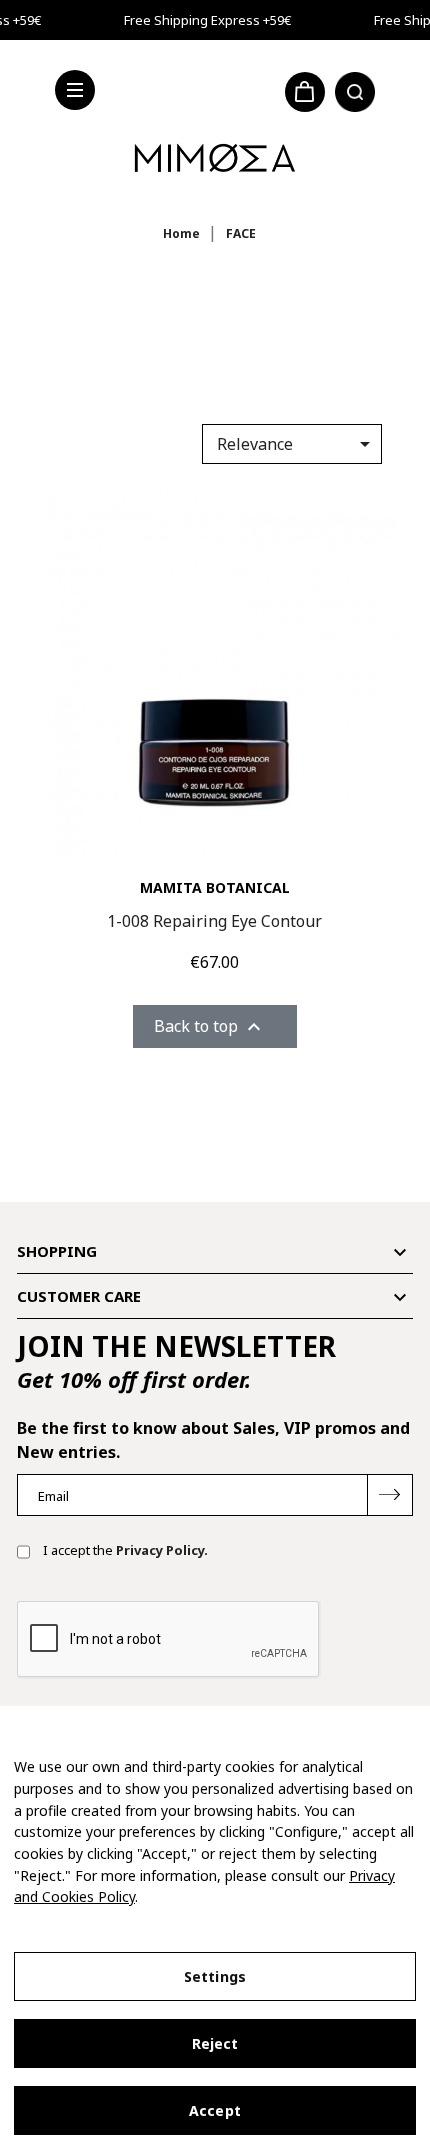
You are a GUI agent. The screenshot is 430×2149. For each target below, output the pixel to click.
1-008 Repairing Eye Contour (214, 921)
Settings (215, 1976)
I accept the (124, 1550)
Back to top (210, 1027)
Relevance (297, 444)
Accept (215, 2110)
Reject (215, 2043)
